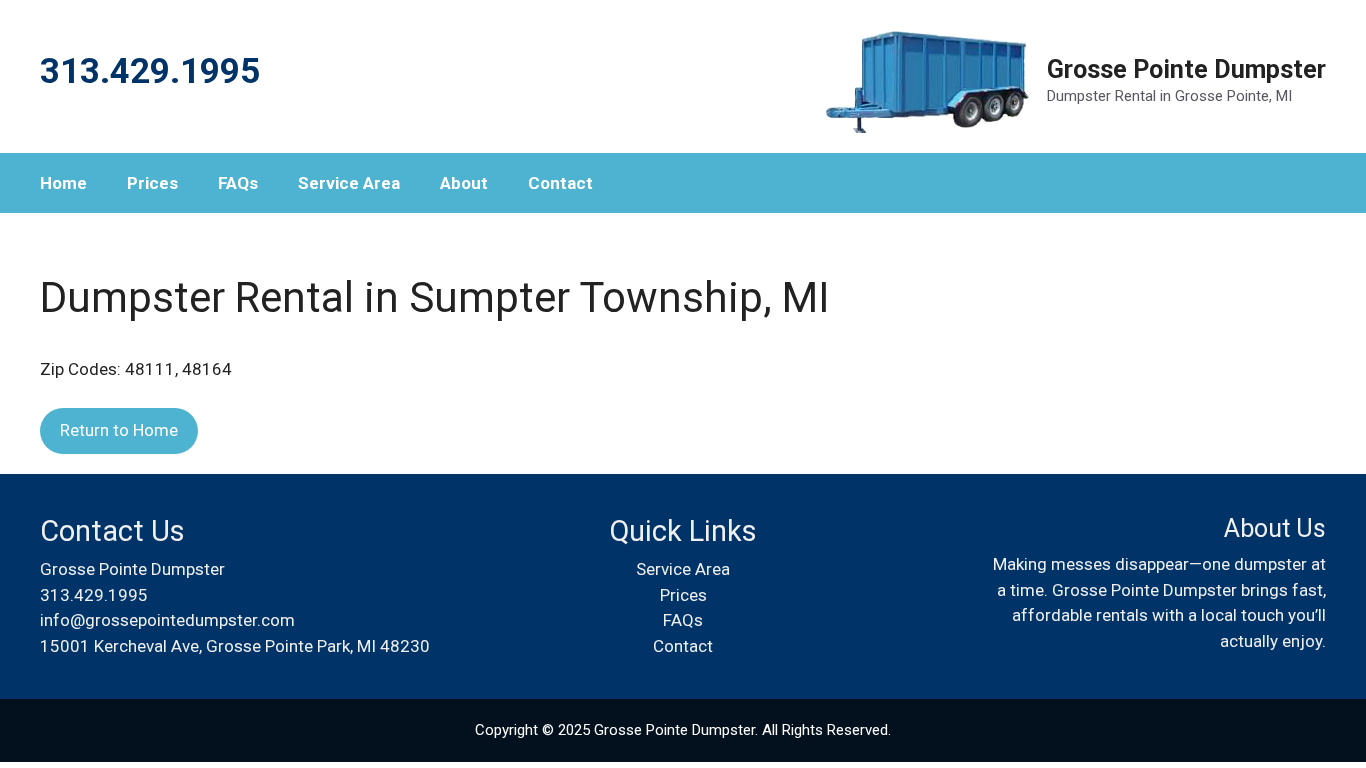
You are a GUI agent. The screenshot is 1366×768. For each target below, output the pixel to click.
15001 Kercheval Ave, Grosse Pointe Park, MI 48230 (235, 646)
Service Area (349, 183)
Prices (152, 183)
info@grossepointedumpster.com (167, 620)
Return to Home (119, 430)
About (464, 183)
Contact (560, 183)
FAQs (238, 183)
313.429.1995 (94, 595)
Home (63, 183)
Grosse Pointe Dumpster (1186, 69)
